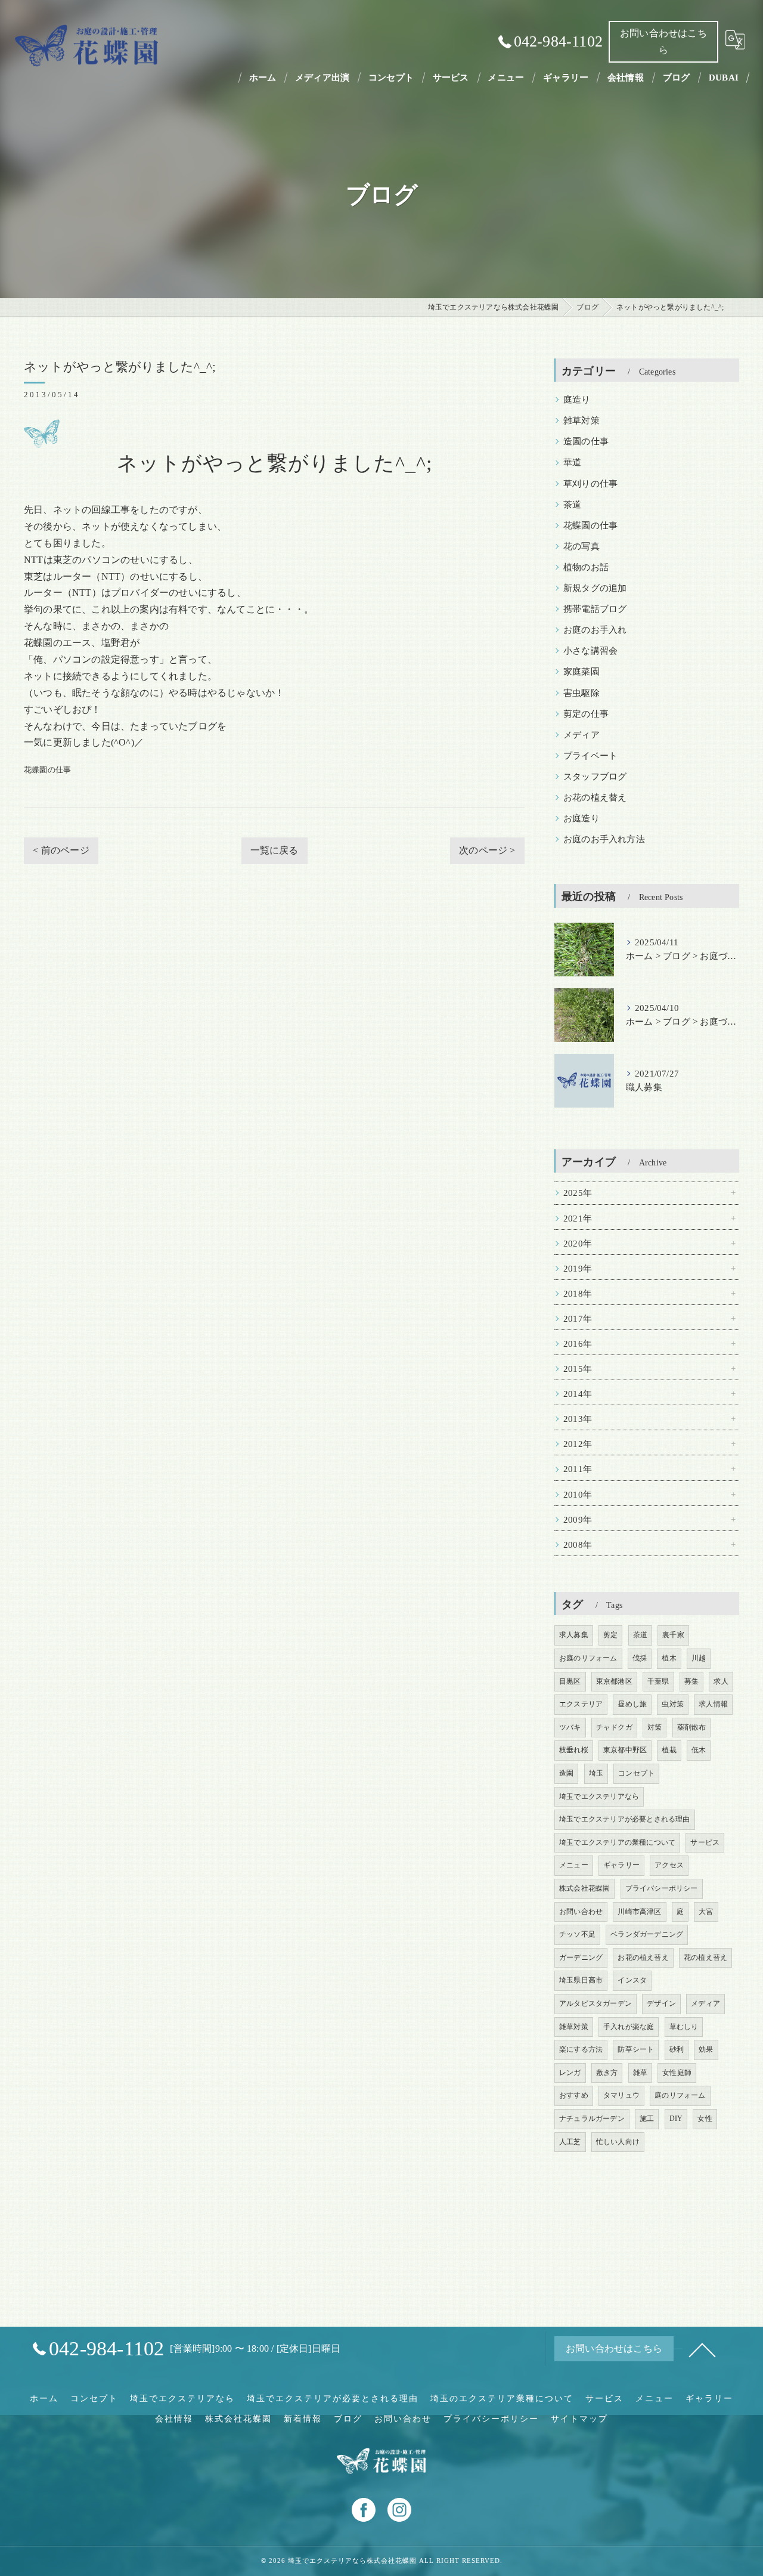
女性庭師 (677, 2073)
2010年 (578, 1495)
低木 (699, 1750)
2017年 (578, 1319)
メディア (581, 735)
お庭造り (581, 818)
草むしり (684, 2027)
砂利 (677, 2049)
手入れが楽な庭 (629, 2027)
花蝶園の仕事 (47, 770)
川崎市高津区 (639, 1912)
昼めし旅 (632, 1704)
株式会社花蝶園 (584, 1888)
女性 (705, 2119)
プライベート (590, 756)
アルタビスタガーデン (595, 2003)
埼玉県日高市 (581, 1980)
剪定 (610, 1635)
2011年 (578, 1469)
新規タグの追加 (595, 588)
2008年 (578, 1545)
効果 (706, 2049)
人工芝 (570, 2142)
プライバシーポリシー (662, 1888)
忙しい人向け (618, 2142)
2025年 (578, 1193)
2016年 (578, 1344)
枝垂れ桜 (574, 1750)
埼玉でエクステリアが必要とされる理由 (625, 1819)
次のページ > (487, 850)
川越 (699, 1658)
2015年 (578, 1369)
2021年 (578, 1219)
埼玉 (596, 1773)
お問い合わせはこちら (663, 41)
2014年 (578, 1394)
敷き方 (607, 2073)
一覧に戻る (275, 850)
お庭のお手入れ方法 (604, 839)
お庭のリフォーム (588, 1658)
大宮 (706, 1912)
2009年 (578, 1520)
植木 (669, 1658)
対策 (655, 1727)
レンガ (570, 2073)
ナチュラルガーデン (592, 2119)
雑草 (640, 2073)
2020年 (578, 1244)
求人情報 (713, 1704)
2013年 (578, 1419)
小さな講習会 (590, 651)
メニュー (574, 1865)
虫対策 (673, 1704)
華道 (572, 462)
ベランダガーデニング (647, 1934)
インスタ (632, 1980)
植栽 (669, 1750)
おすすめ (574, 2095)
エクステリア (581, 1704)
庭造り (577, 400)
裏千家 (673, 1635)
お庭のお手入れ (595, 630)
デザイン (661, 2003)
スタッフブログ (595, 777)
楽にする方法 (581, 2049)
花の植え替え (705, 1957)
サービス (705, 1842)
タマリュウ (621, 2095)
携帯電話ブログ (595, 609)
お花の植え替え (595, 797)
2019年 (578, 1269)
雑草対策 (581, 420)
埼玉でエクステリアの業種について (617, 1842)
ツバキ (570, 1727)
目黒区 (570, 1681)
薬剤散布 (692, 1727)
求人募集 (574, 1635)
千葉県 (658, 1681)
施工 (647, 2119)
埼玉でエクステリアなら (599, 1796)
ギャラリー (621, 1865)
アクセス (669, 1865)
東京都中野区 (625, 1750)
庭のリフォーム (680, 2095)
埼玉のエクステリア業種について (502, 2399)
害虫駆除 (581, 693)
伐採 (640, 1658)
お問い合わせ (581, 1912)
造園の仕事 (586, 441)
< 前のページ (61, 850)
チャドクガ (614, 1727)
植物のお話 (586, 567)
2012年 (578, 1444)
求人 (721, 1681)
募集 (691, 1681)
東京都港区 (614, 1681)
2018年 (578, 1294)
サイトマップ (579, 2419)
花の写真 (581, 546)
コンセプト (636, 1773)
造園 (566, 1773)
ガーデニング (581, 1957)
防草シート (636, 2049)
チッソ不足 (577, 1934)
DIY (676, 2119)
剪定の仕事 (586, 714)
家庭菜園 (581, 672)
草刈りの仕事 (590, 484)
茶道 (572, 505)
